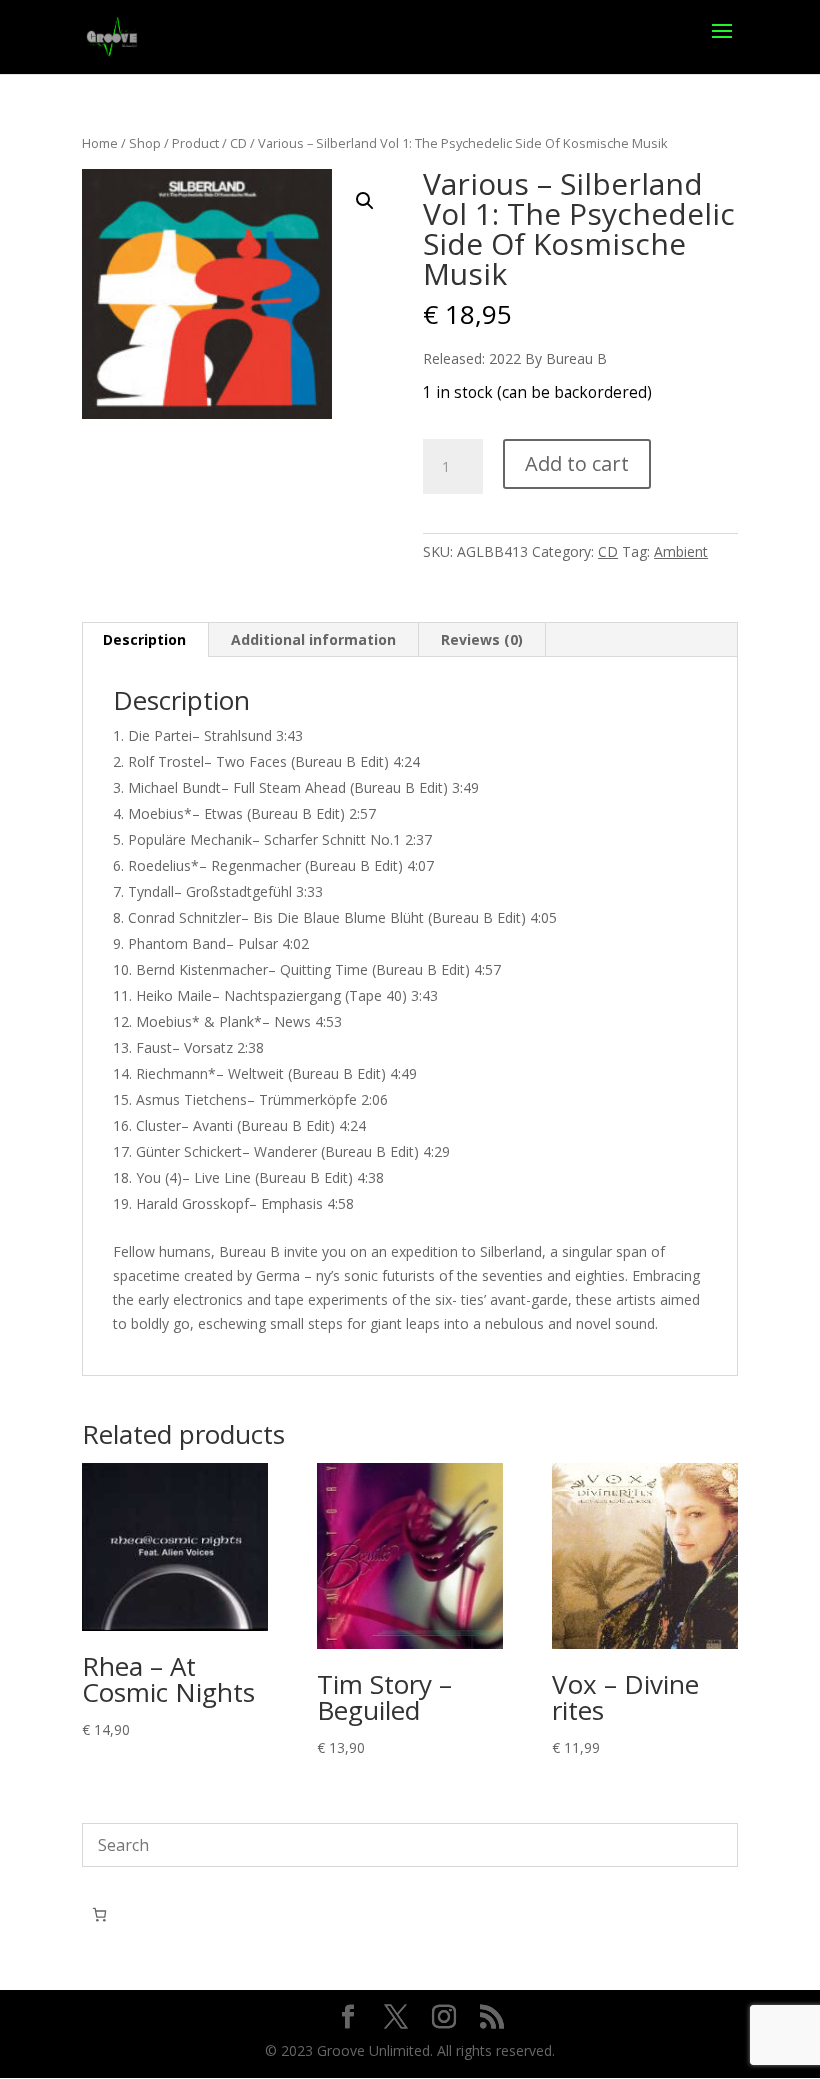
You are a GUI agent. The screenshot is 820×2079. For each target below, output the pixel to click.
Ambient (681, 551)
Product (195, 143)
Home (100, 143)
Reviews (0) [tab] (482, 639)
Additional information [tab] (313, 639)
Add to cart (577, 463)
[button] (365, 201)
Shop (145, 143)
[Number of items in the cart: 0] (99, 1914)
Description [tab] (144, 639)
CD (238, 143)
